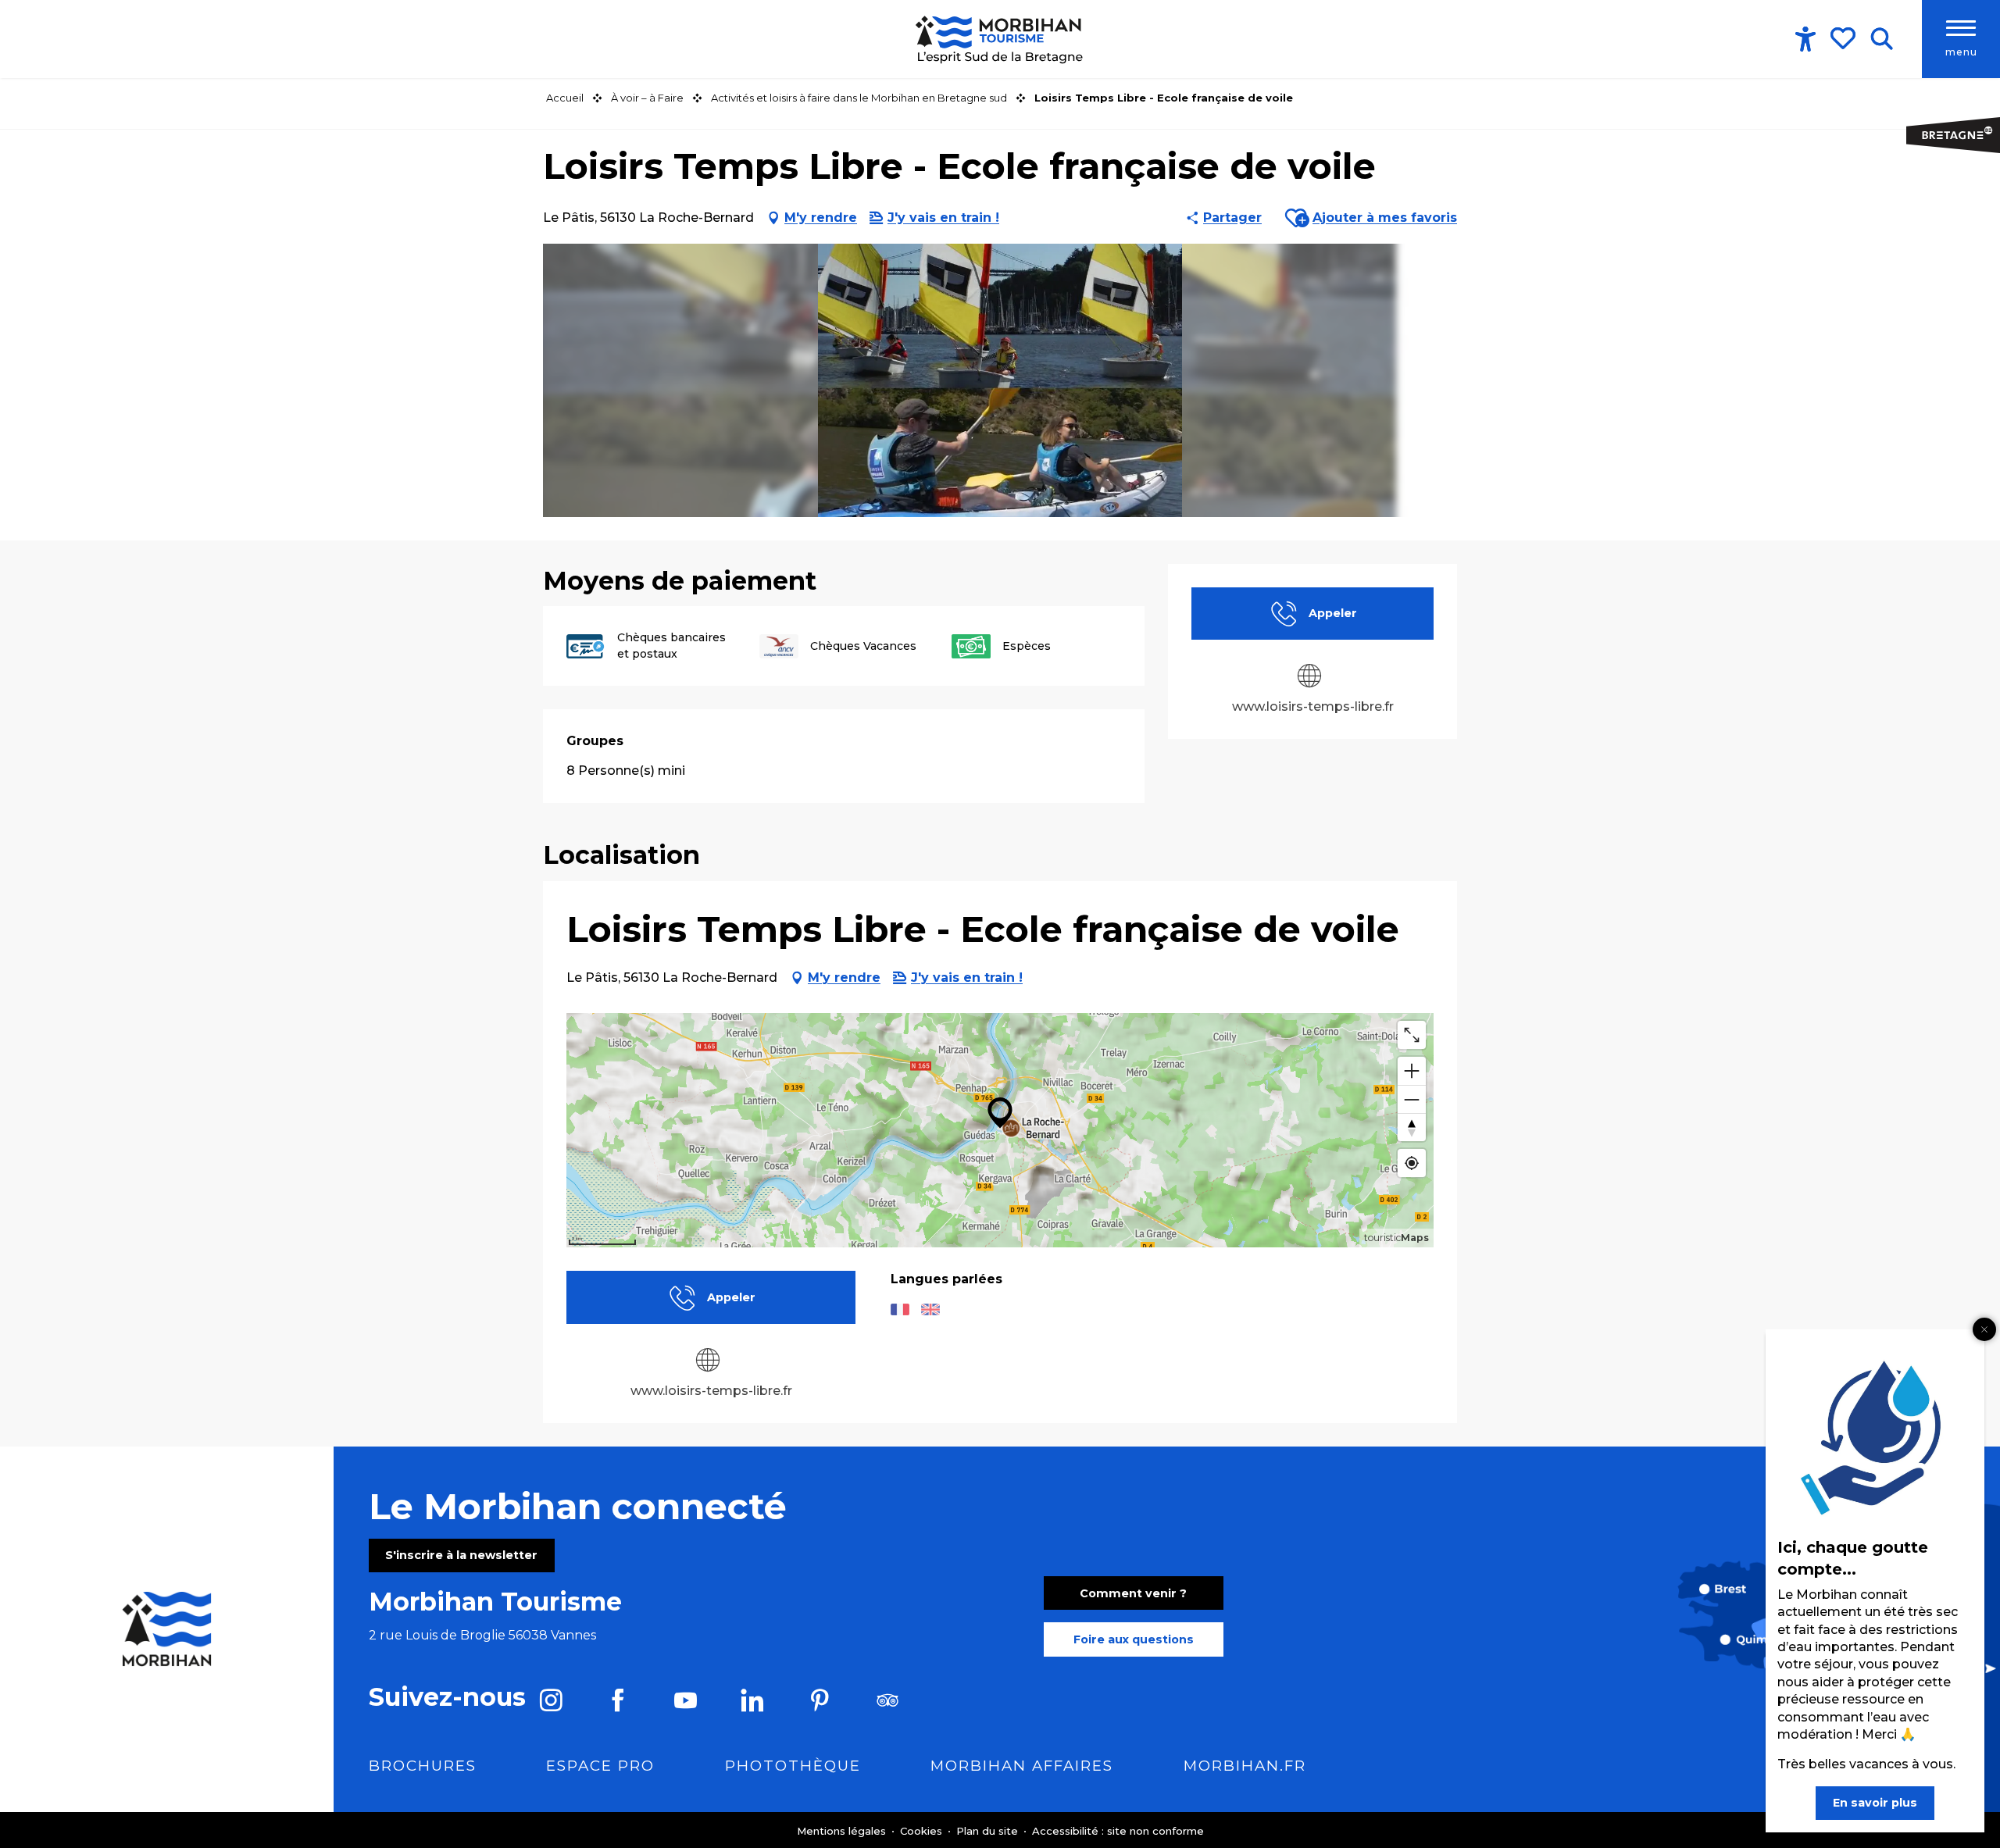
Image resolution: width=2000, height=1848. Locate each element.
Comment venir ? (1133, 1593)
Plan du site (989, 1831)
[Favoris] (1845, 38)
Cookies (923, 1831)
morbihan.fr (1245, 1766)
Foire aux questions (1134, 1639)
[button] (1882, 39)
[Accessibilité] (1805, 39)
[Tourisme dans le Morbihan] (1000, 39)
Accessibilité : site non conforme (1118, 1831)
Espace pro (600, 1766)
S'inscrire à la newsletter (461, 1555)
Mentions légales (843, 1831)
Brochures (423, 1766)
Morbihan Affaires (1022, 1766)
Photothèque (793, 1766)
